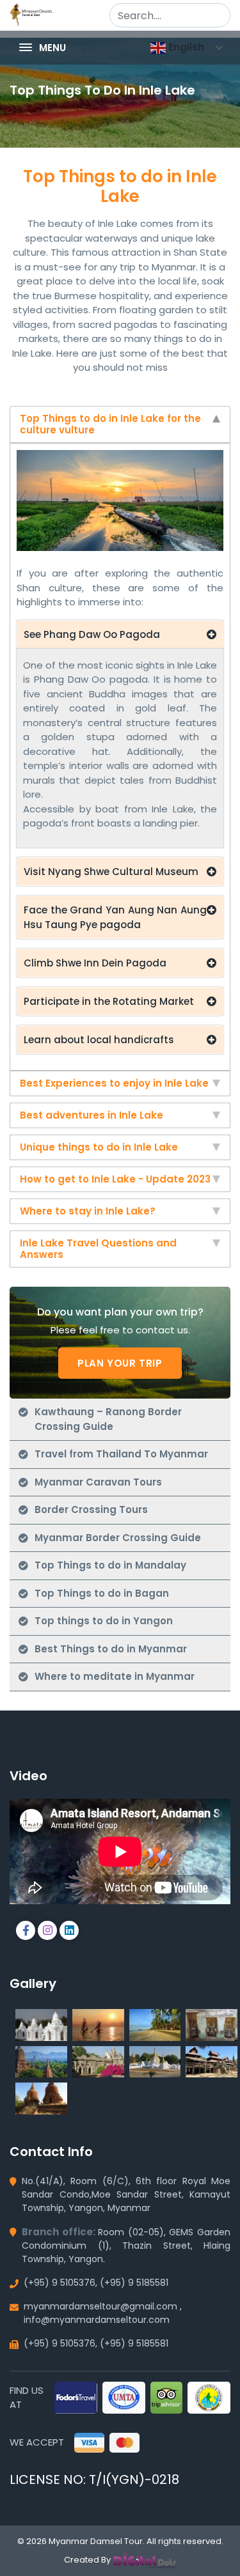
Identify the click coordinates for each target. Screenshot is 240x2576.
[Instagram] (50, 1931)
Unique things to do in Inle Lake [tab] (99, 1147)
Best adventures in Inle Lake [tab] (92, 1115)
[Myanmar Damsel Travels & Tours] (31, 14)
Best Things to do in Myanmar (111, 1649)
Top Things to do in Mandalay (110, 1565)
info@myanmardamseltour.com (97, 2320)
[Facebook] (28, 1931)
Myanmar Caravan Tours (98, 1482)
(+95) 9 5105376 (60, 2283)
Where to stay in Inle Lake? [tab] (88, 1211)
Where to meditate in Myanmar (115, 1676)
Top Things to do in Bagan (102, 1593)
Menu (51, 48)
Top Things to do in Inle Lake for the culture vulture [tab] (110, 424)
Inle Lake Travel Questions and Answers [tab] (98, 1249)
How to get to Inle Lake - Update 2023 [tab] (115, 1179)
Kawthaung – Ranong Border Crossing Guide (108, 1419)
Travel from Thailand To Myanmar (121, 1454)
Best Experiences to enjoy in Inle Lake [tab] (114, 1083)
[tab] (120, 424)
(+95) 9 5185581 (134, 2283)
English (185, 47)
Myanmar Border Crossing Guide (118, 1538)
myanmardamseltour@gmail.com (100, 2306)
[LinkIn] (71, 1931)
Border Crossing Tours (91, 1509)
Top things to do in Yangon (104, 1621)
